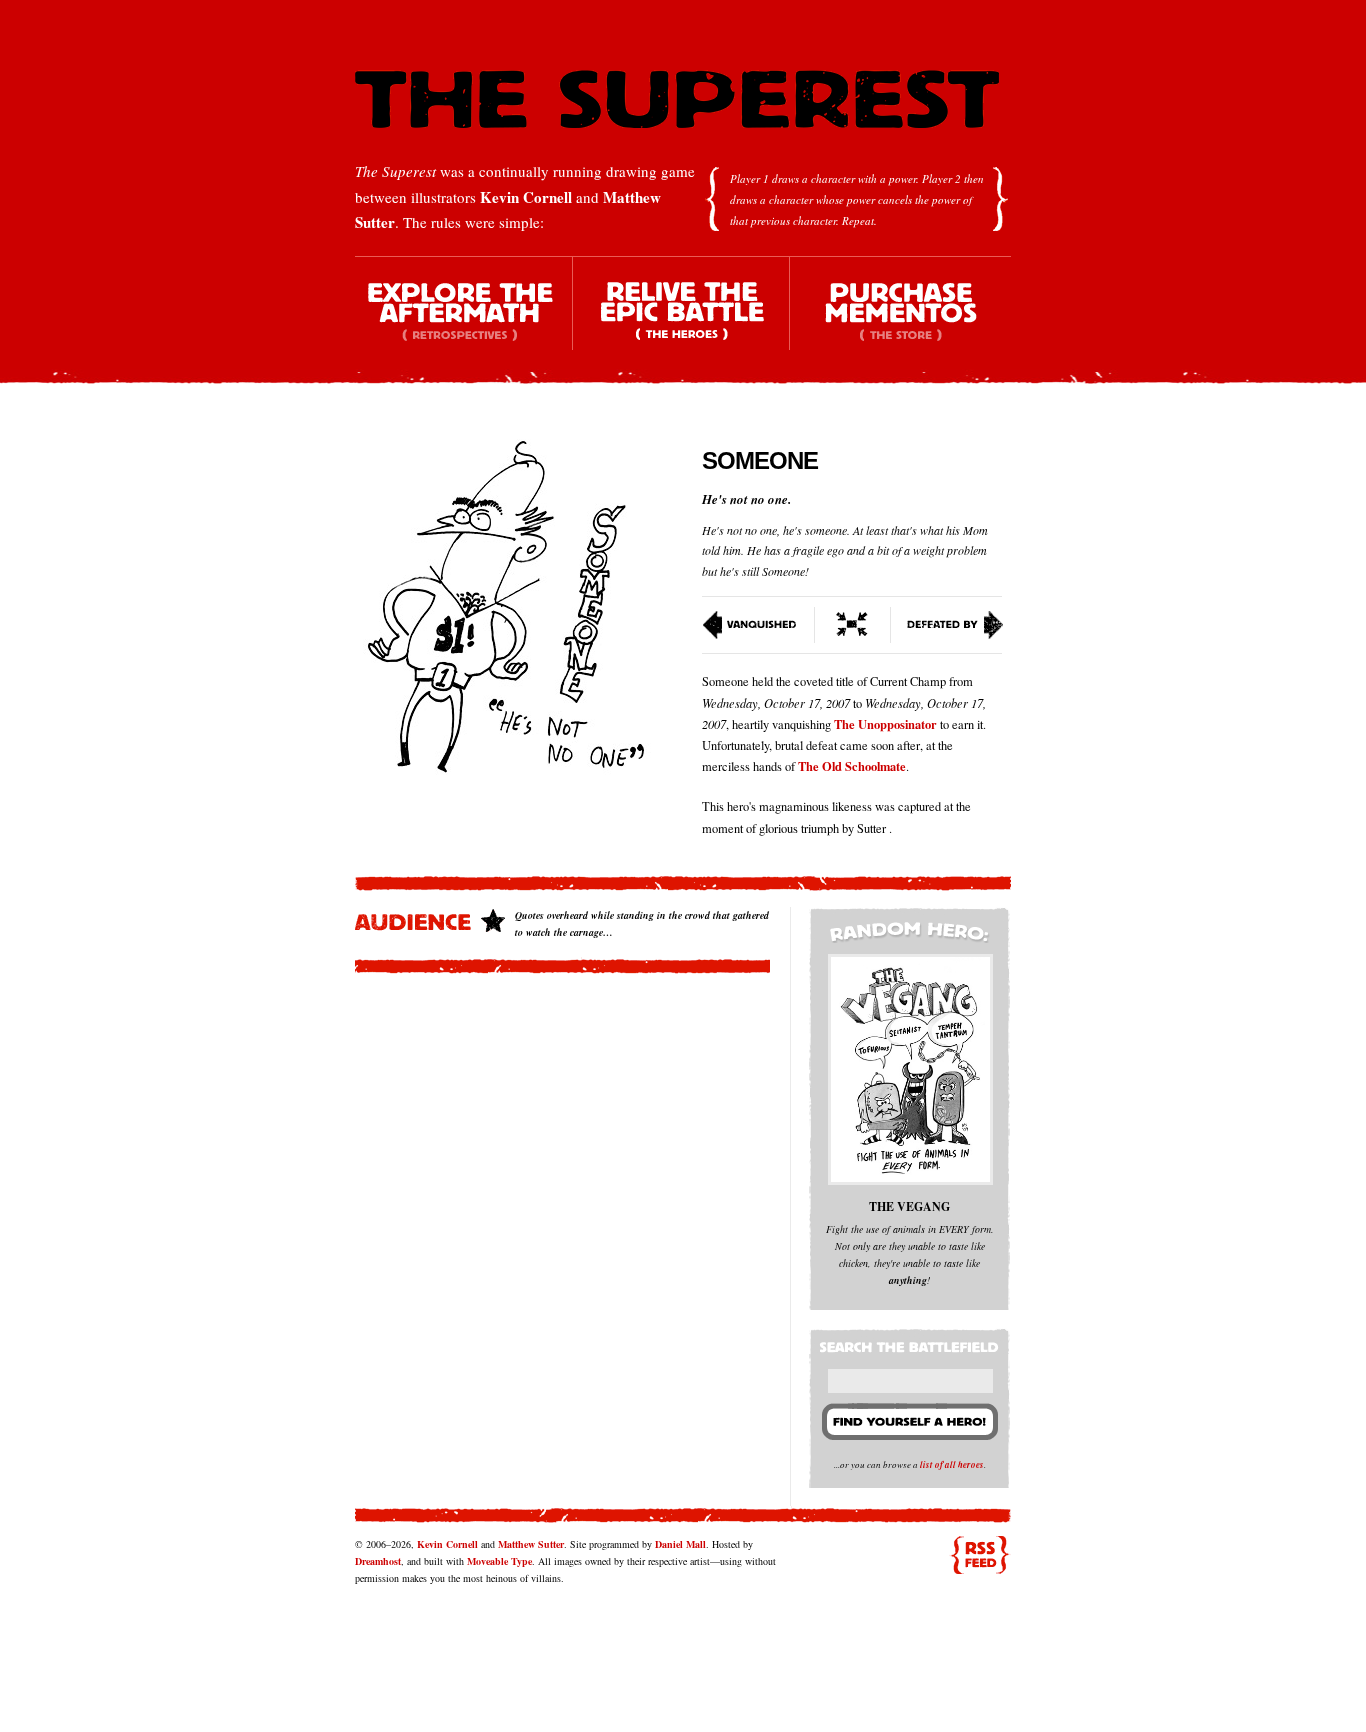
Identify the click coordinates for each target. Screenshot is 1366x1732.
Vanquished (758, 625)
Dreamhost (378, 1561)
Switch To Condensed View (853, 625)
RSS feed (980, 1555)
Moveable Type (499, 1561)
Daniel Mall (680, 1544)
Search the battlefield (912, 1343)
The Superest (677, 99)
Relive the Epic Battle (682, 320)
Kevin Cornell (526, 197)
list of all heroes (952, 1464)
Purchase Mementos (900, 320)
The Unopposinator (885, 724)
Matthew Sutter (531, 1544)
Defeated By (947, 625)
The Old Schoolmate (852, 766)
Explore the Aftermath (464, 320)
